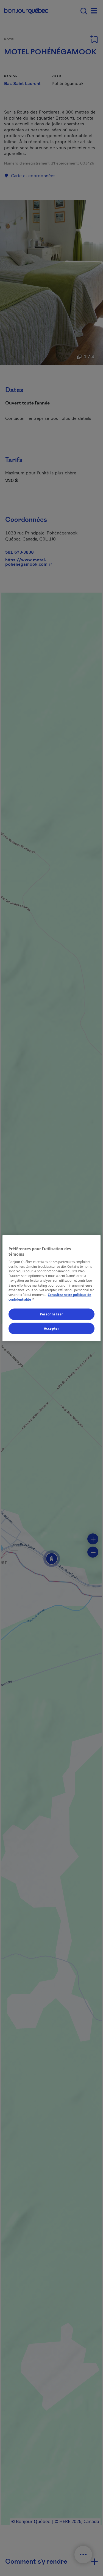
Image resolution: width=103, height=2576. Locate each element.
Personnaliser (51, 1314)
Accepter (52, 1328)
